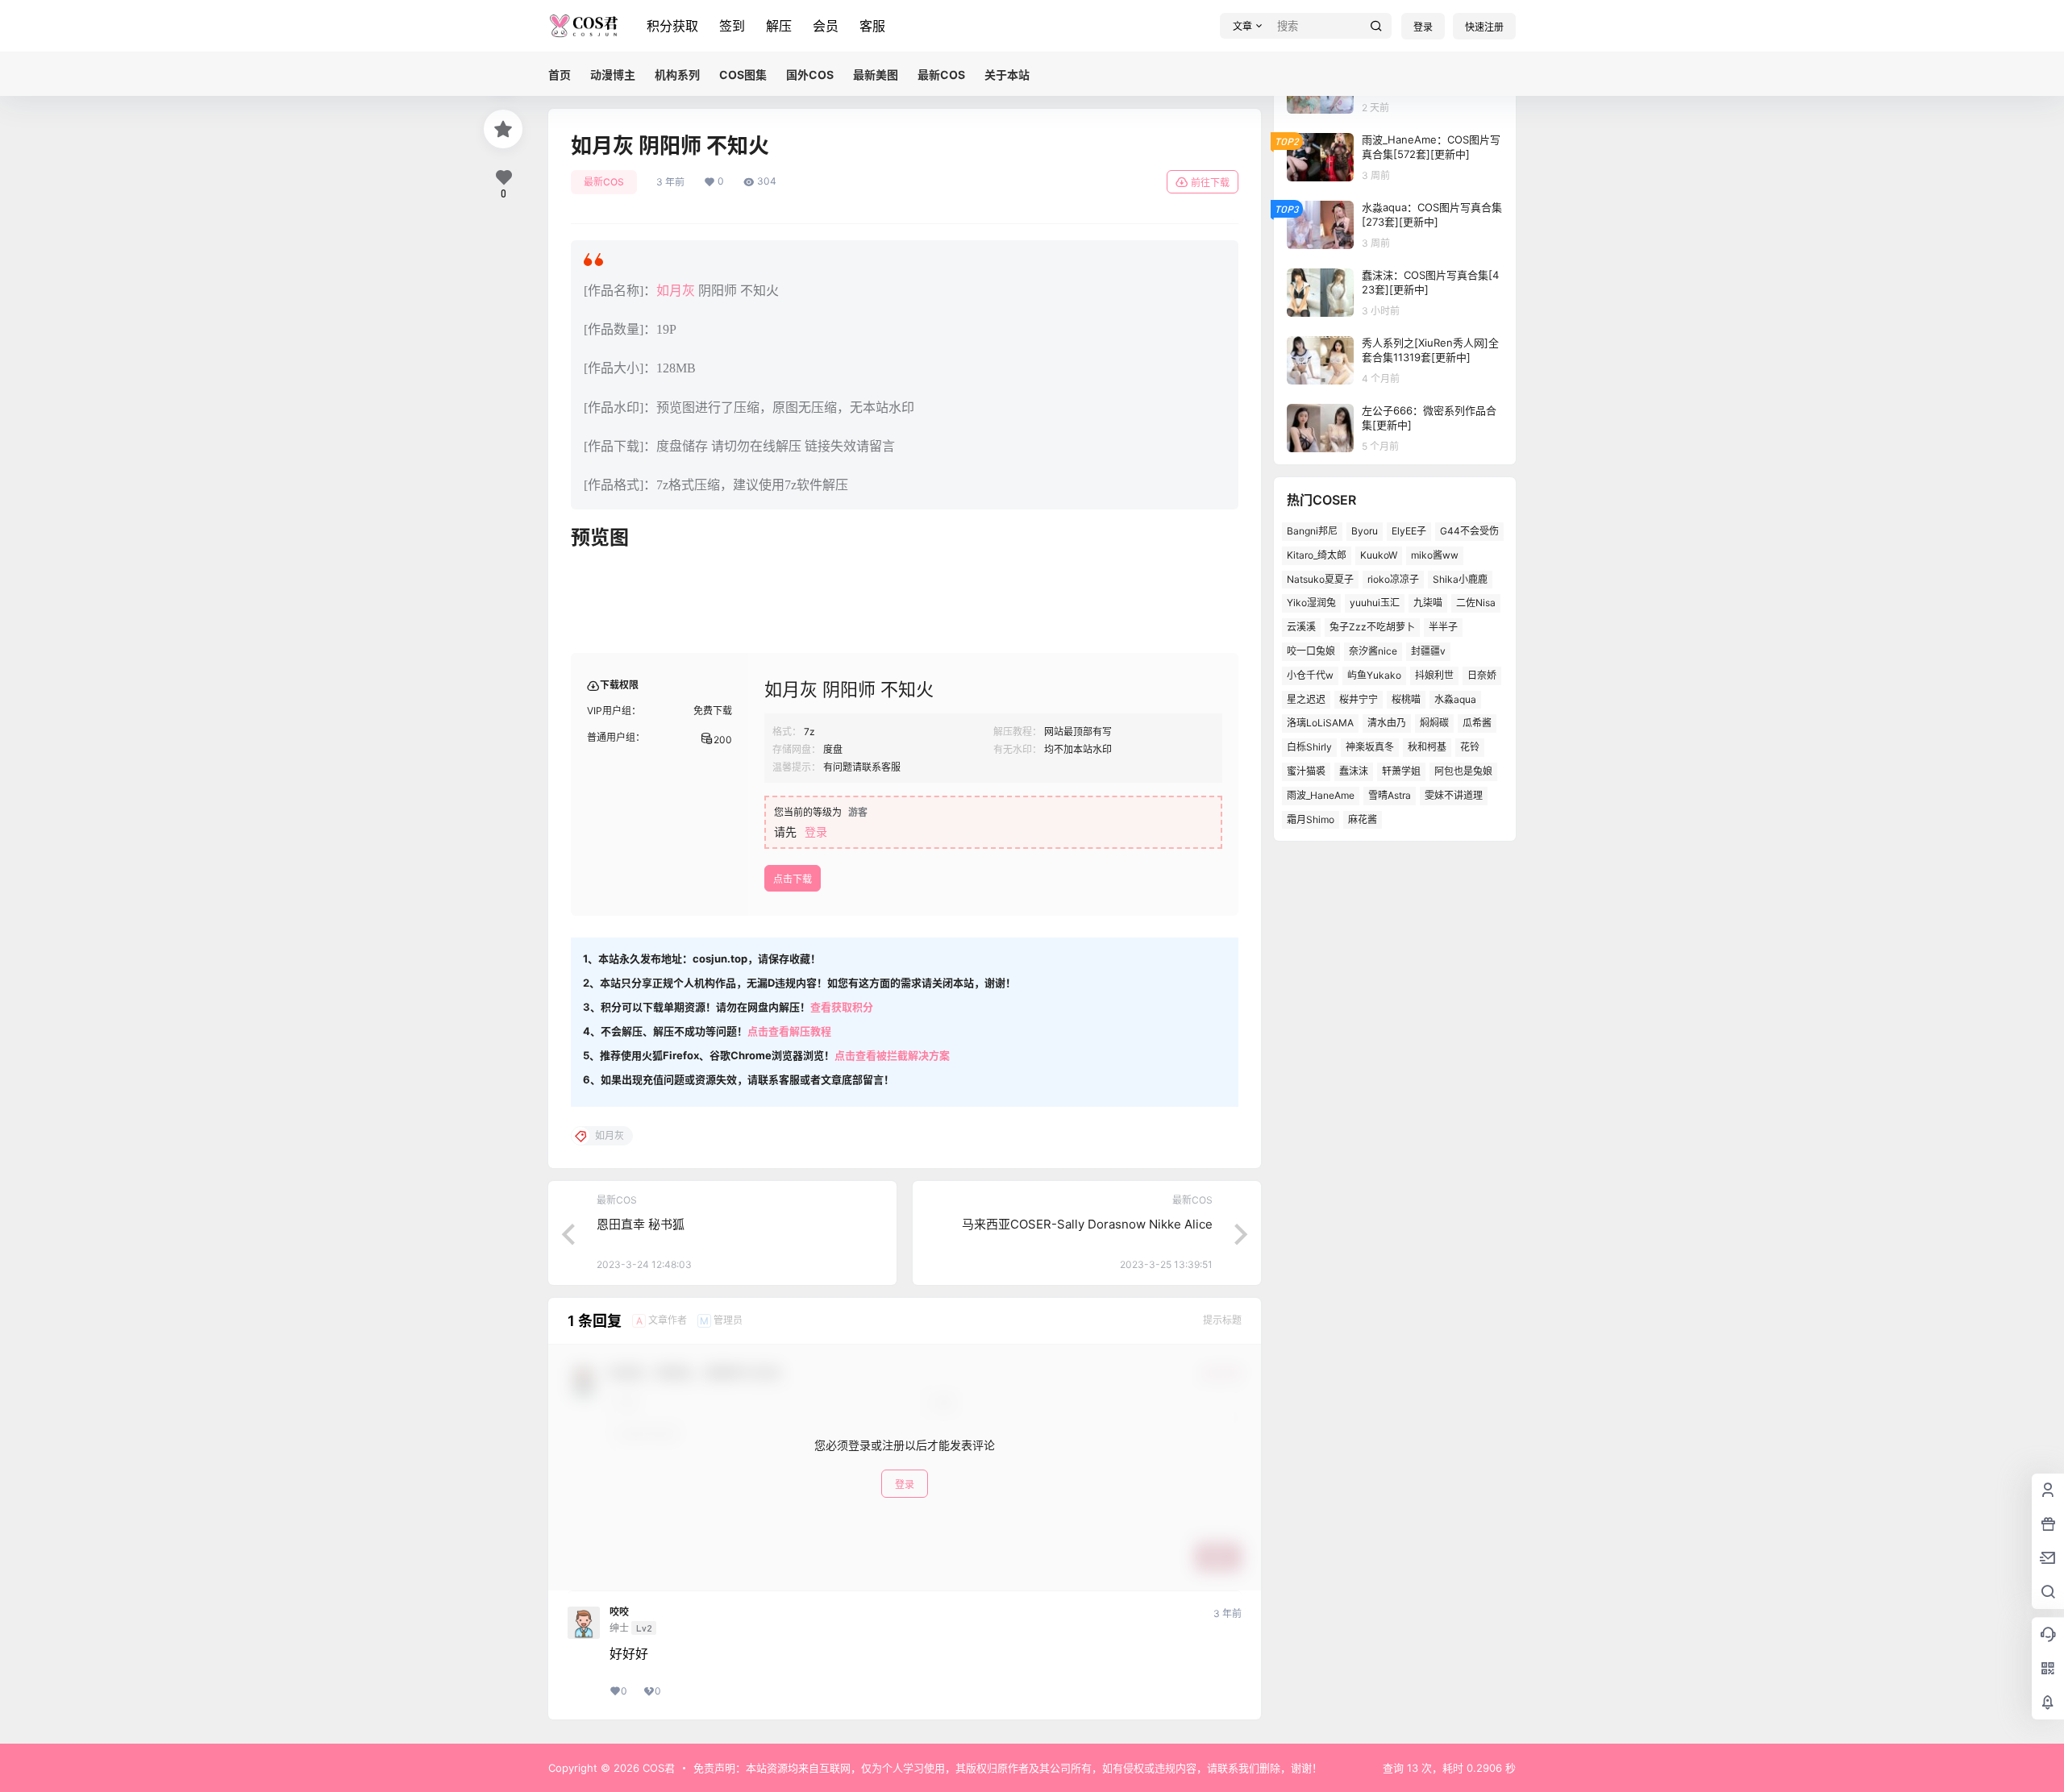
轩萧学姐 (1401, 771)
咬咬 (619, 1612)
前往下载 (1210, 183)
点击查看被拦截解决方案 (892, 1055)
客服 (872, 26)
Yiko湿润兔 (1311, 603)
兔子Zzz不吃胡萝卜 (1372, 627)
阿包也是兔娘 (1463, 771)
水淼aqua (1455, 699)
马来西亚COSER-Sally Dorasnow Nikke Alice (1087, 1224)
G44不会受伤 (1469, 531)
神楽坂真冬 (1370, 747)
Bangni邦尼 (1312, 531)
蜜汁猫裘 (1306, 771)
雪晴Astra (1390, 795)
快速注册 (1484, 27)
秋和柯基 (1427, 747)
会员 (826, 26)
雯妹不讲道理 (1454, 795)
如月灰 (676, 291)
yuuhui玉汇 (1375, 603)
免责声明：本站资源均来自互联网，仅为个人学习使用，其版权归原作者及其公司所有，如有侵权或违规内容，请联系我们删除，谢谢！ (1008, 1768)
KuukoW (1379, 555)
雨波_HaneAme (1321, 795)
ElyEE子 (1409, 531)
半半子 (1443, 627)
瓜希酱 (1477, 723)
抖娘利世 (1434, 675)
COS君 (657, 1768)
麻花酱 (1363, 819)
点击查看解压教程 (789, 1031)
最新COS (604, 182)
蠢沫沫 (1354, 771)
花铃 (1470, 747)
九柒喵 (1428, 603)
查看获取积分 (842, 1007)
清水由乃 (1387, 723)
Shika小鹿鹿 (1460, 579)
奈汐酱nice (1373, 651)
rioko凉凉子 (1393, 579)
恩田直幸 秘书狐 (641, 1224)
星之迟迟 (1306, 699)
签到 (732, 26)
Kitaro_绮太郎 (1317, 555)
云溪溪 (1301, 627)
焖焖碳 (1434, 723)
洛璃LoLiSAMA (1320, 723)
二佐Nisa (1476, 603)
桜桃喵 (1406, 699)
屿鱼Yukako (1374, 675)
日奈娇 (1482, 675)
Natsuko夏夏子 (1320, 579)
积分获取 (672, 26)
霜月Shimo (1311, 819)
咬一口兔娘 (1311, 651)
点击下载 (793, 879)
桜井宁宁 (1359, 699)
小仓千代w (1310, 675)
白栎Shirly (1309, 747)
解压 (779, 26)
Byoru (1365, 531)
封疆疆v (1428, 651)
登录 (1423, 27)
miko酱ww (1435, 555)
